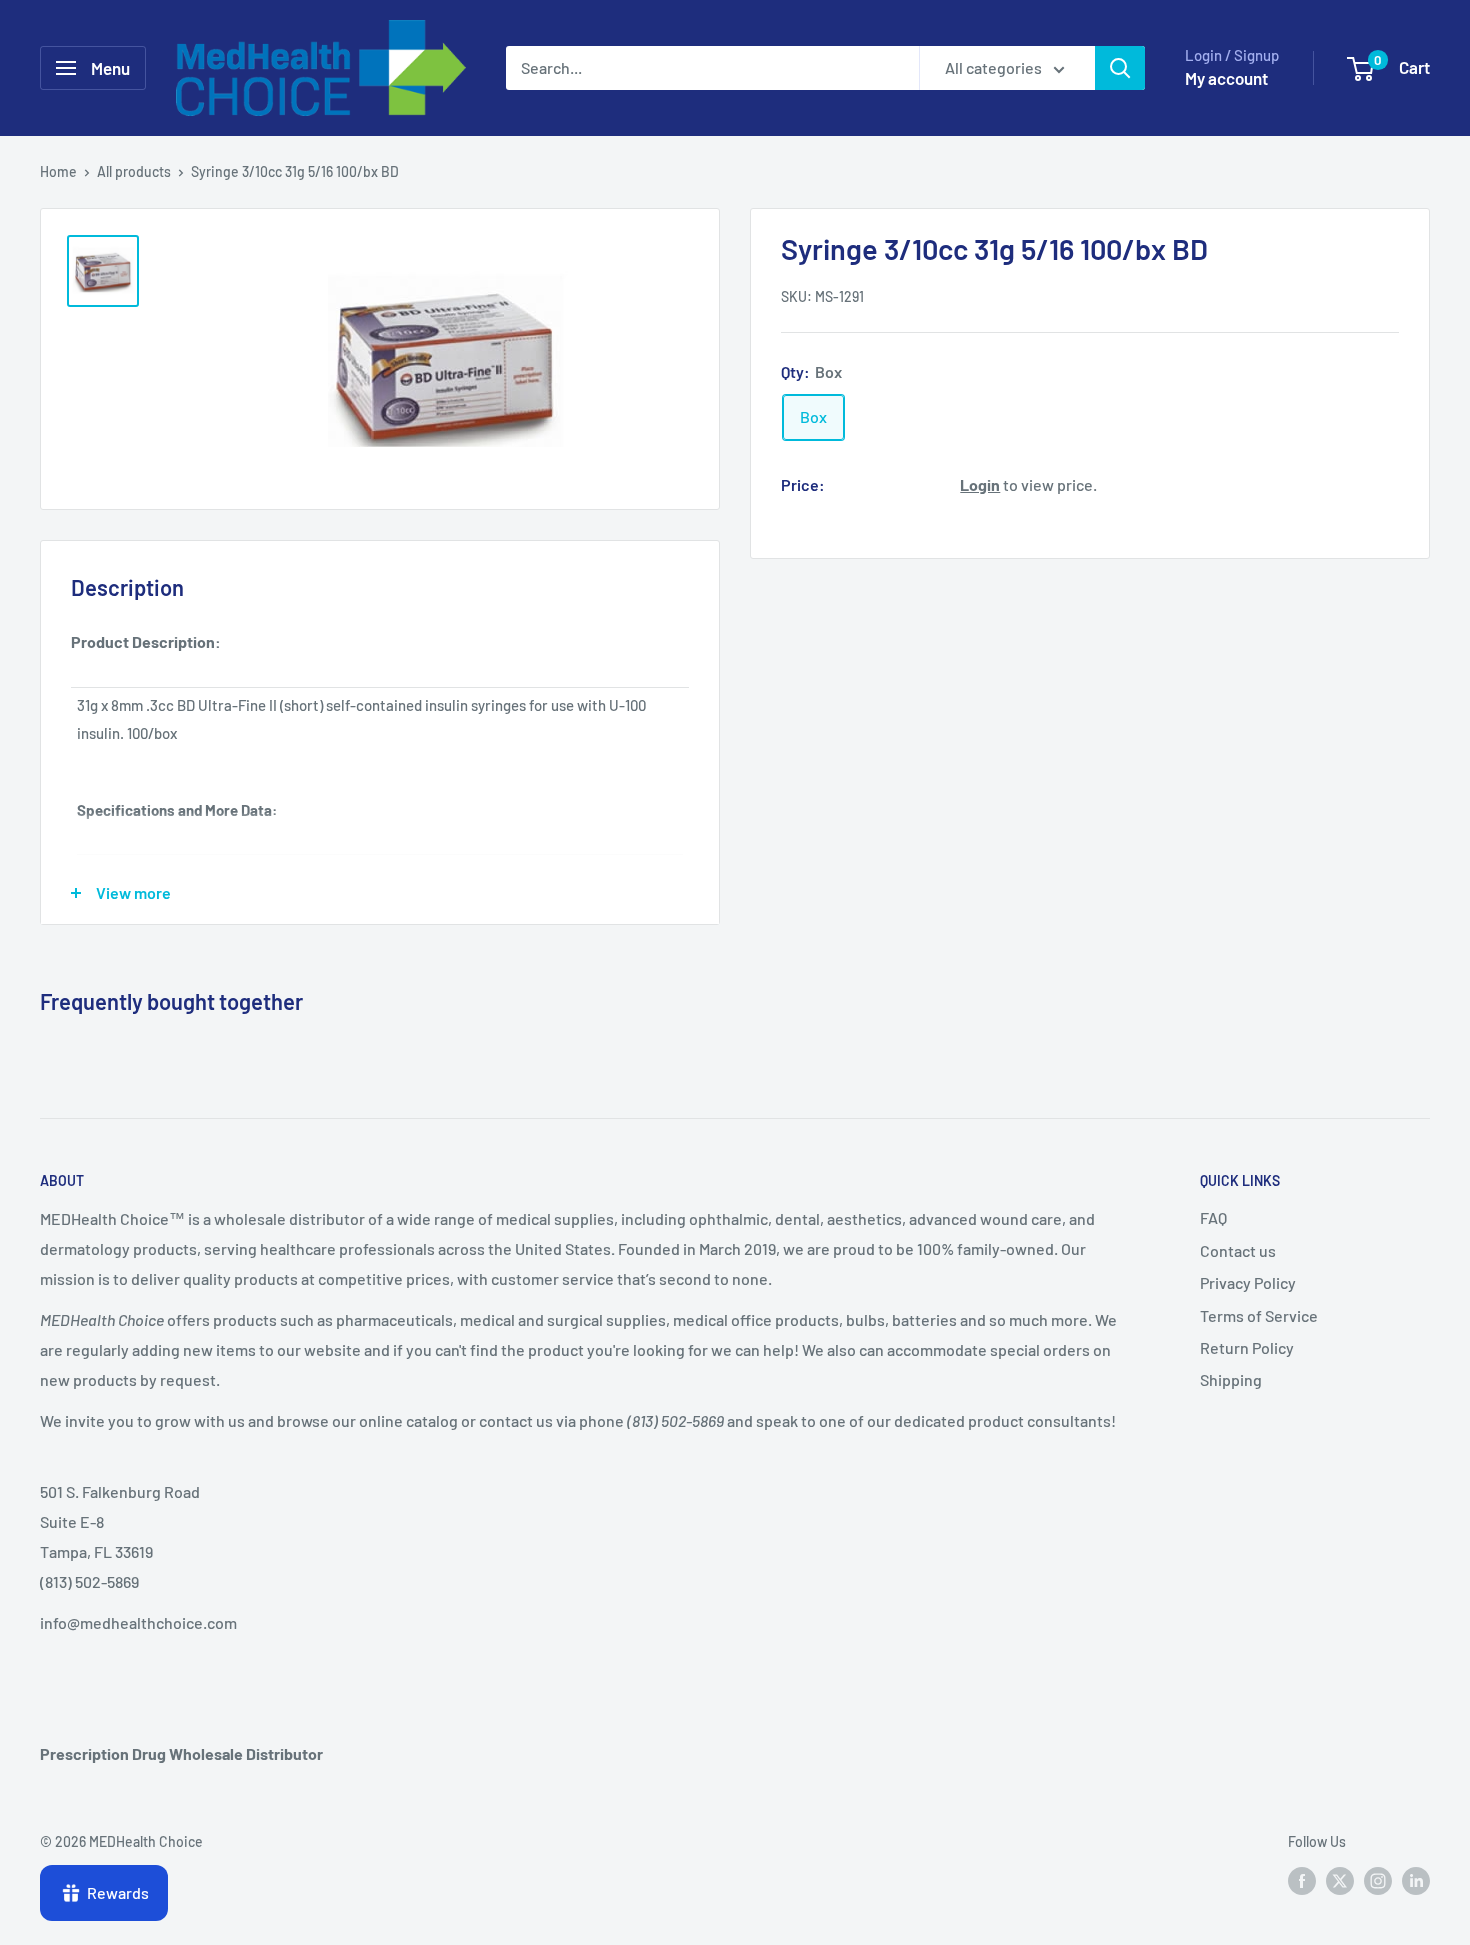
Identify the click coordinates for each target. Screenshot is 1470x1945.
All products (134, 171)
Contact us (1238, 1250)
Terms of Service (1259, 1315)
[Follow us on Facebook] (1302, 1880)
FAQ (1213, 1217)
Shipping (1231, 1379)
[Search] (1120, 68)
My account (1226, 78)
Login (980, 483)
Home (58, 171)
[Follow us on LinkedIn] (1416, 1880)
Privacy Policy (1248, 1282)
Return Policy (1247, 1347)
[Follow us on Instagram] (1378, 1880)
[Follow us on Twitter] (1340, 1880)
